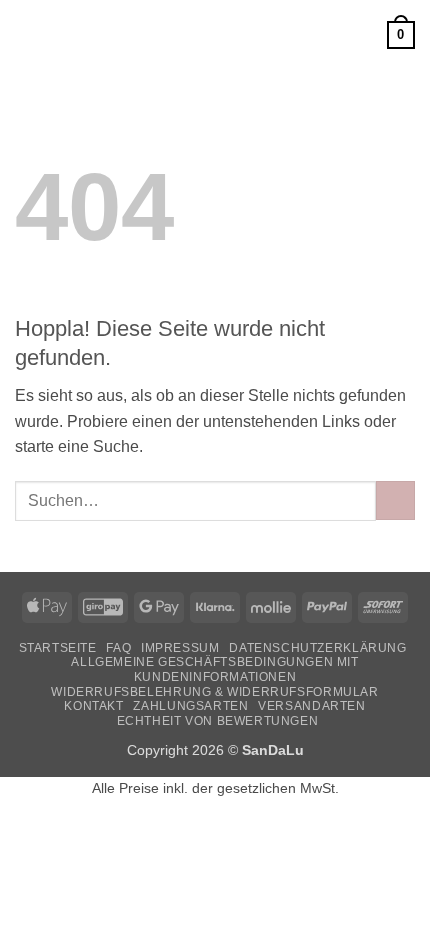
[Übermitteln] (395, 500)
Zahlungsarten (190, 706)
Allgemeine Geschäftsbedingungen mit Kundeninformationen (214, 669)
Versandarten (311, 706)
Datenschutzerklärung (317, 648)
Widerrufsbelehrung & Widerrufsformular (214, 692)
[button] (27, 34)
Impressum (180, 648)
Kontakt (93, 706)
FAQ (118, 648)
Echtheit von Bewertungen (218, 721)
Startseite (58, 648)
